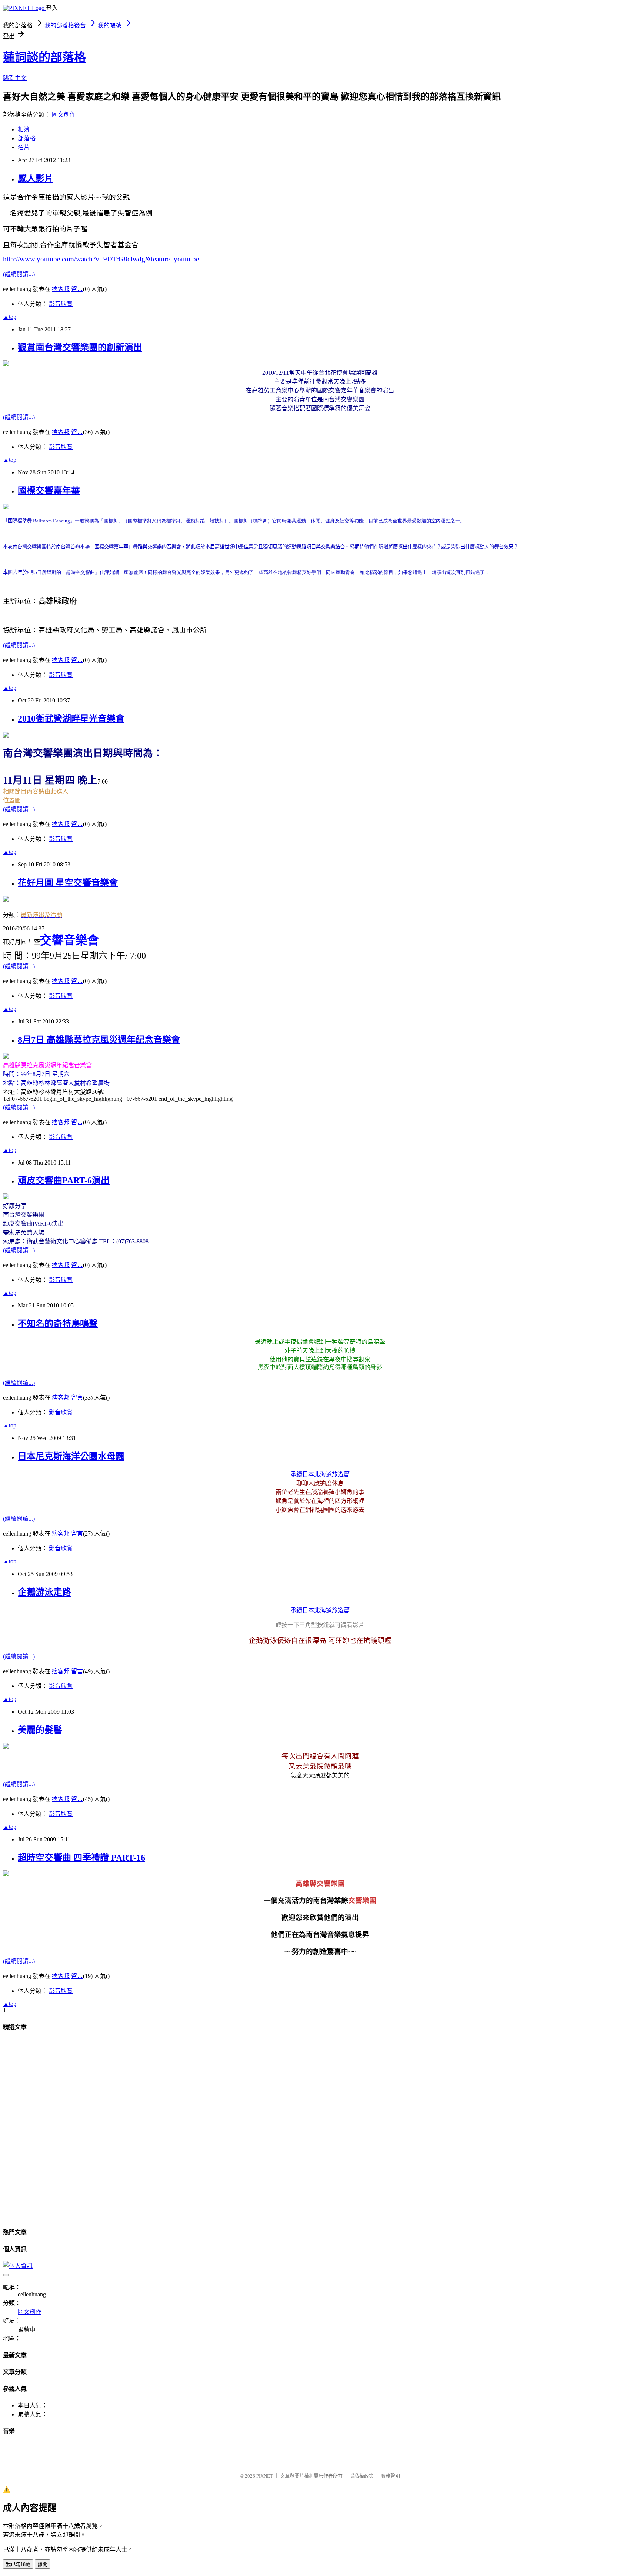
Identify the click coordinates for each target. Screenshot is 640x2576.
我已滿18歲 (18, 2564)
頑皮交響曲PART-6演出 (64, 1180)
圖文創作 (64, 115)
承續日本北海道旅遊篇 (320, 1474)
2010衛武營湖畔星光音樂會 (71, 719)
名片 (24, 147)
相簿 (24, 129)
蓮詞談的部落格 (44, 57)
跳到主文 (15, 78)
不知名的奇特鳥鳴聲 (58, 1324)
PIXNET (265, 2476)
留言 (77, 289)
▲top (10, 317)
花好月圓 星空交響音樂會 (68, 883)
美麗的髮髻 (40, 1730)
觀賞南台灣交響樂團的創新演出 (80, 347)
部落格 (27, 138)
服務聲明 (390, 2476)
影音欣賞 (61, 304)
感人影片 (36, 178)
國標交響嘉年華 (49, 491)
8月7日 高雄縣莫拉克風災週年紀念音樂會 (99, 1040)
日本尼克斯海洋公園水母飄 (71, 1456)
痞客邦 (61, 289)
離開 (43, 2564)
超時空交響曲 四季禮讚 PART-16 (81, 1858)
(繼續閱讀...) (19, 274)
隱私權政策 (362, 2476)
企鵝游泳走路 (44, 1592)
